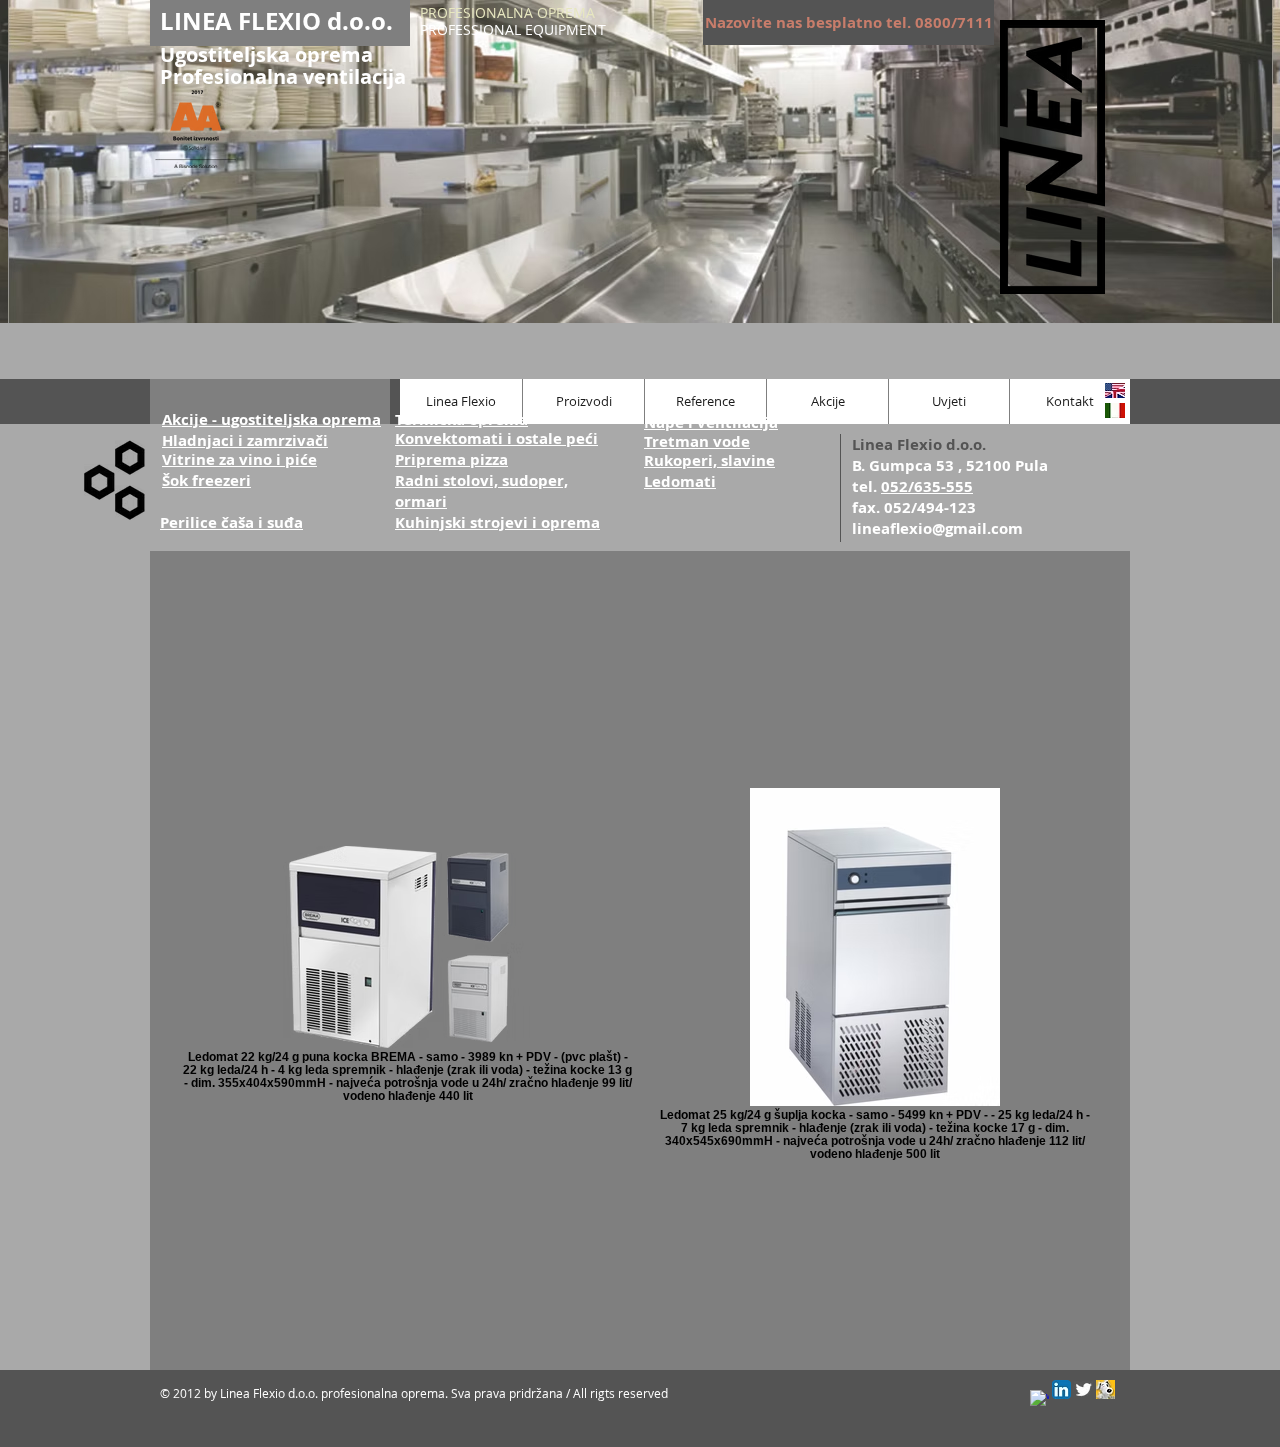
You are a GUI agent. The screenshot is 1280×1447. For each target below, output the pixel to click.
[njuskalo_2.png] (1105, 1389)
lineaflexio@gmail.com (937, 528)
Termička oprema (461, 419)
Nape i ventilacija (711, 422)
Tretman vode (697, 441)
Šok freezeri (206, 480)
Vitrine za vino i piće (239, 459)
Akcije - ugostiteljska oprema (271, 419)
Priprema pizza (451, 459)
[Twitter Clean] (1083, 1389)
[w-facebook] (1039, 1399)
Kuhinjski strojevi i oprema (497, 522)
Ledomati (680, 481)
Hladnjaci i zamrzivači (245, 440)
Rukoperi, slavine (709, 460)
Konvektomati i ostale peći (496, 438)
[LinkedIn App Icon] (1061, 1389)
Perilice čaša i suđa (231, 522)
